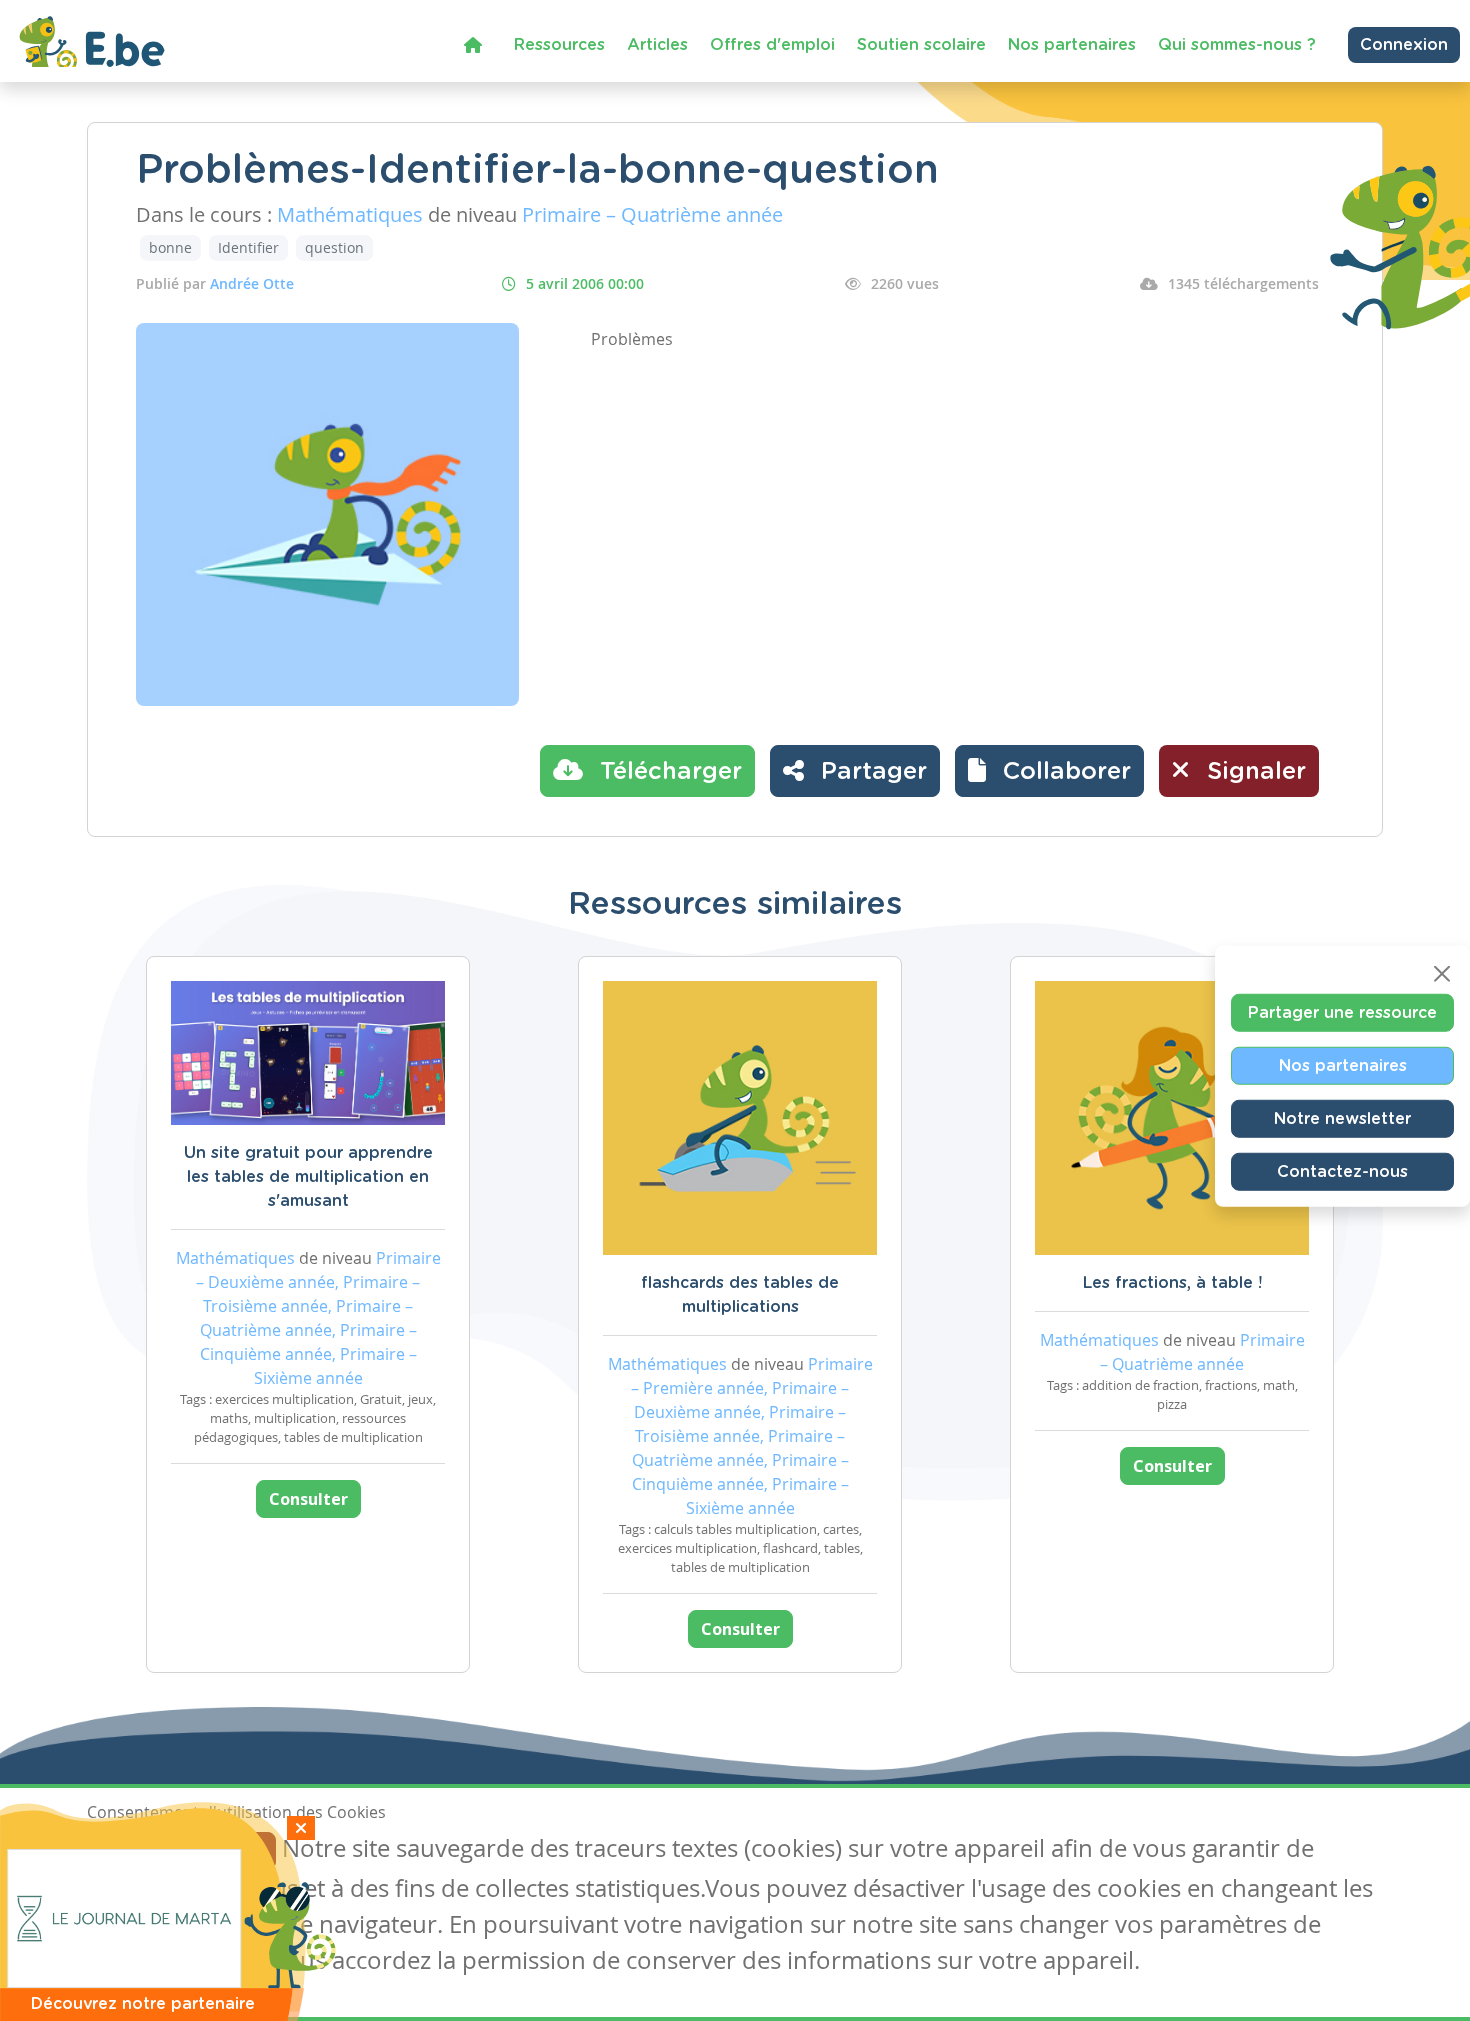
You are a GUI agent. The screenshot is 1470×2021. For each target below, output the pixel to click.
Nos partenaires (1072, 45)
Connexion (1404, 45)
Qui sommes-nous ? (1237, 45)
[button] (1049, 771)
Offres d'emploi (772, 45)
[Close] (1442, 973)
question (334, 247)
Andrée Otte (252, 283)
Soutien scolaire (921, 45)
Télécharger (667, 772)
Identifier (248, 247)
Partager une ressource (1342, 1012)
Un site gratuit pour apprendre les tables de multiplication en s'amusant (308, 1177)
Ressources (559, 45)
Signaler (1253, 772)
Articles (657, 45)
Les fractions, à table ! (1172, 1283)
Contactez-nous (1342, 1171)
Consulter (308, 1499)
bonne (170, 247)
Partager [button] (870, 772)
